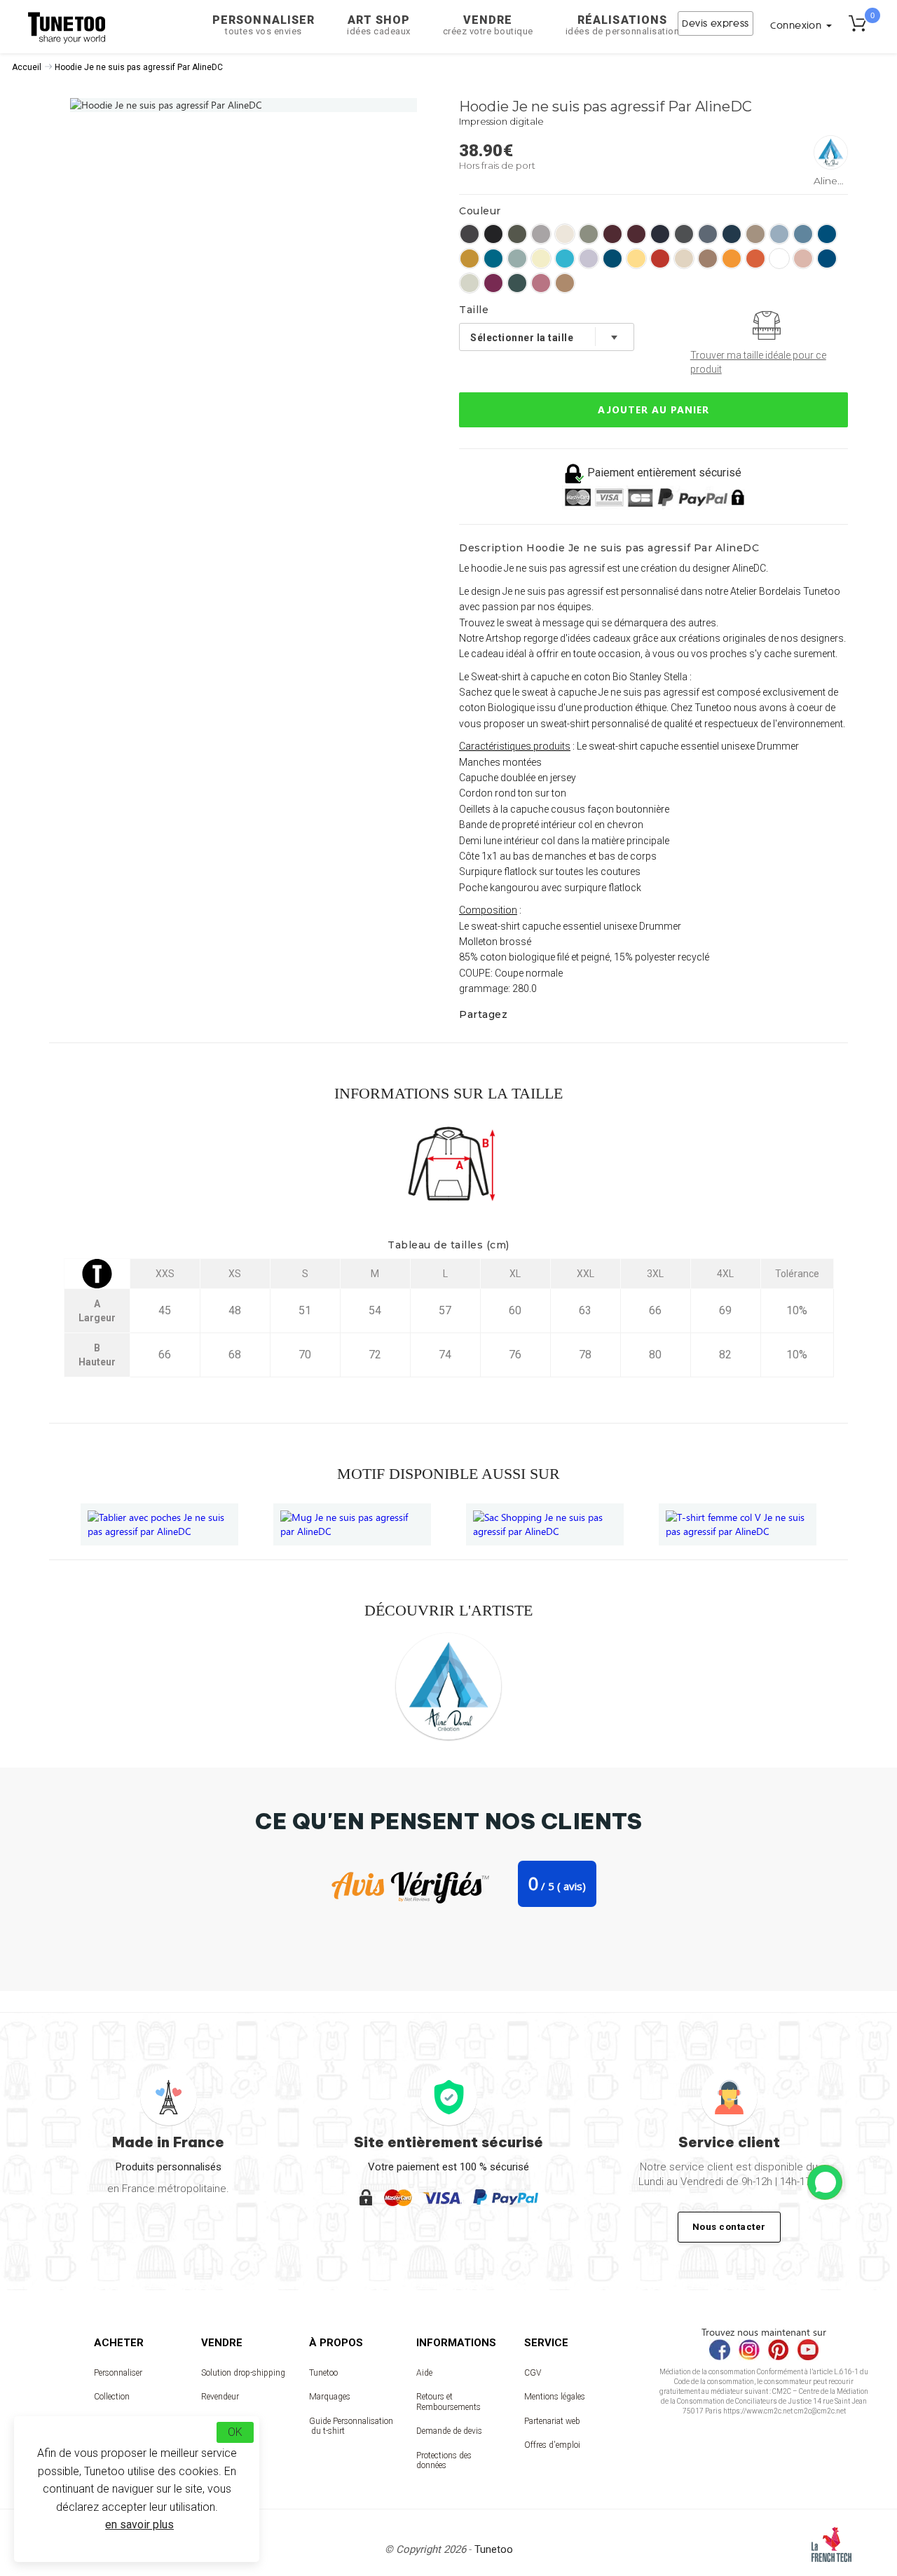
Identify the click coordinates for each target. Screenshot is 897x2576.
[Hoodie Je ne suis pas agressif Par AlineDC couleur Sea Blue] (827, 259)
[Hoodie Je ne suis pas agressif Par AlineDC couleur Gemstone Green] (493, 259)
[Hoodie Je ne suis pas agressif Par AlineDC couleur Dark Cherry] (612, 234)
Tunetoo (323, 2373)
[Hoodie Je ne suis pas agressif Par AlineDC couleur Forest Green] (517, 283)
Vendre (488, 25)
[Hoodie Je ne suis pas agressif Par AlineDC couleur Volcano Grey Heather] (470, 234)
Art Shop (379, 25)
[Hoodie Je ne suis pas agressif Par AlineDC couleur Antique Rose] (541, 283)
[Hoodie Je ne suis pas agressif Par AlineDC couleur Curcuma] (470, 259)
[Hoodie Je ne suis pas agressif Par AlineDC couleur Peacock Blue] (732, 234)
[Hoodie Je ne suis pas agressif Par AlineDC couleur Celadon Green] (470, 283)
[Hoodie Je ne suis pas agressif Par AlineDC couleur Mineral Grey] (708, 234)
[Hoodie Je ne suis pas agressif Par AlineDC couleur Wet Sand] (755, 234)
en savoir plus (139, 2525)
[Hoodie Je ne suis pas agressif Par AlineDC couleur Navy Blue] (660, 234)
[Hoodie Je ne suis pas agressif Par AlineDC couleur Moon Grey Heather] (541, 234)
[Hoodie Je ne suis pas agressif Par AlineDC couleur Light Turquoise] (565, 259)
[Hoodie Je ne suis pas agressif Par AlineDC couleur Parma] (589, 259)
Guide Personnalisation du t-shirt (351, 2426)
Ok (235, 2432)
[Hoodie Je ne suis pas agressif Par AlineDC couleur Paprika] (755, 259)
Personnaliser (263, 25)
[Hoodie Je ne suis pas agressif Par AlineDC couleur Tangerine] (732, 259)
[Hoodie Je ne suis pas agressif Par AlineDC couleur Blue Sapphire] (827, 234)
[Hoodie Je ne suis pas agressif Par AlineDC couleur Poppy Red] (660, 259)
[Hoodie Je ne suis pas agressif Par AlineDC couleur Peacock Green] (612, 259)
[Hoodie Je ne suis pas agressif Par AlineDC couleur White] (779, 259)
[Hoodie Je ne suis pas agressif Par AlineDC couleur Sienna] (708, 259)
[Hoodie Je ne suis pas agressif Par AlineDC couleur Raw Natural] (684, 259)
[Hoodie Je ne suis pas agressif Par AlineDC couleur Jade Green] (517, 259)
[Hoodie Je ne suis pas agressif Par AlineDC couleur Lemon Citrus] (541, 259)
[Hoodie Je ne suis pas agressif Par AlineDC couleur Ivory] (565, 234)
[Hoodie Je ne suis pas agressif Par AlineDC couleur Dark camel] (565, 283)
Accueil (27, 67)
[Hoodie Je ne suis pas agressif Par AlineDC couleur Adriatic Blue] (803, 234)
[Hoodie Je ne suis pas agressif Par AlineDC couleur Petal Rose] (803, 259)
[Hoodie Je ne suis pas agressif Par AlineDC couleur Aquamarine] (779, 234)
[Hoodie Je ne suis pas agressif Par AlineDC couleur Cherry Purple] (493, 283)
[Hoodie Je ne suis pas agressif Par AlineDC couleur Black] (493, 234)
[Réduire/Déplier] (825, 2182)
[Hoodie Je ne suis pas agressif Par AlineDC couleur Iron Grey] (684, 234)
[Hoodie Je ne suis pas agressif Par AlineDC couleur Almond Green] (589, 234)
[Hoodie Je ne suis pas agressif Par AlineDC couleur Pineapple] (636, 259)
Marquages (330, 2397)
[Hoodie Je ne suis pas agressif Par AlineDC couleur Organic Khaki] (517, 234)
